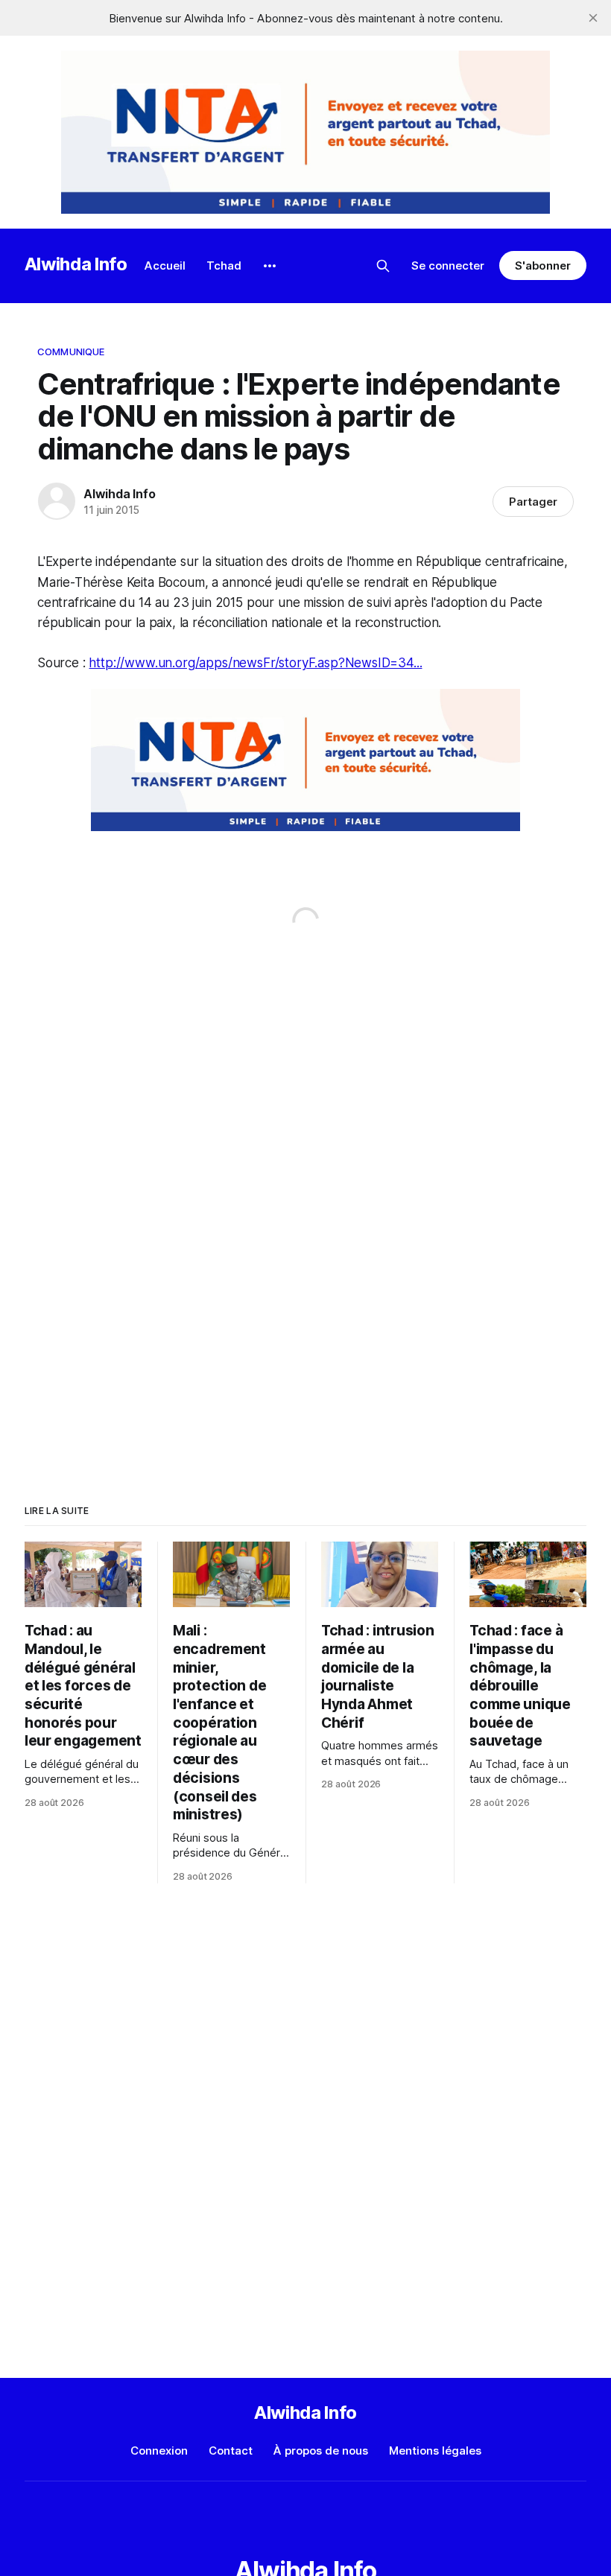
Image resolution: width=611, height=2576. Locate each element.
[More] (270, 266)
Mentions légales (435, 2451)
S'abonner (543, 265)
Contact (231, 2451)
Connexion (159, 2451)
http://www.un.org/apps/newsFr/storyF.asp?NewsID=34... (255, 663)
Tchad (224, 265)
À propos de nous (321, 2451)
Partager (533, 502)
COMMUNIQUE (71, 352)
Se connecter (448, 265)
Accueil (165, 265)
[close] (593, 18)
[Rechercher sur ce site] (383, 266)
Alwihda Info (76, 264)
